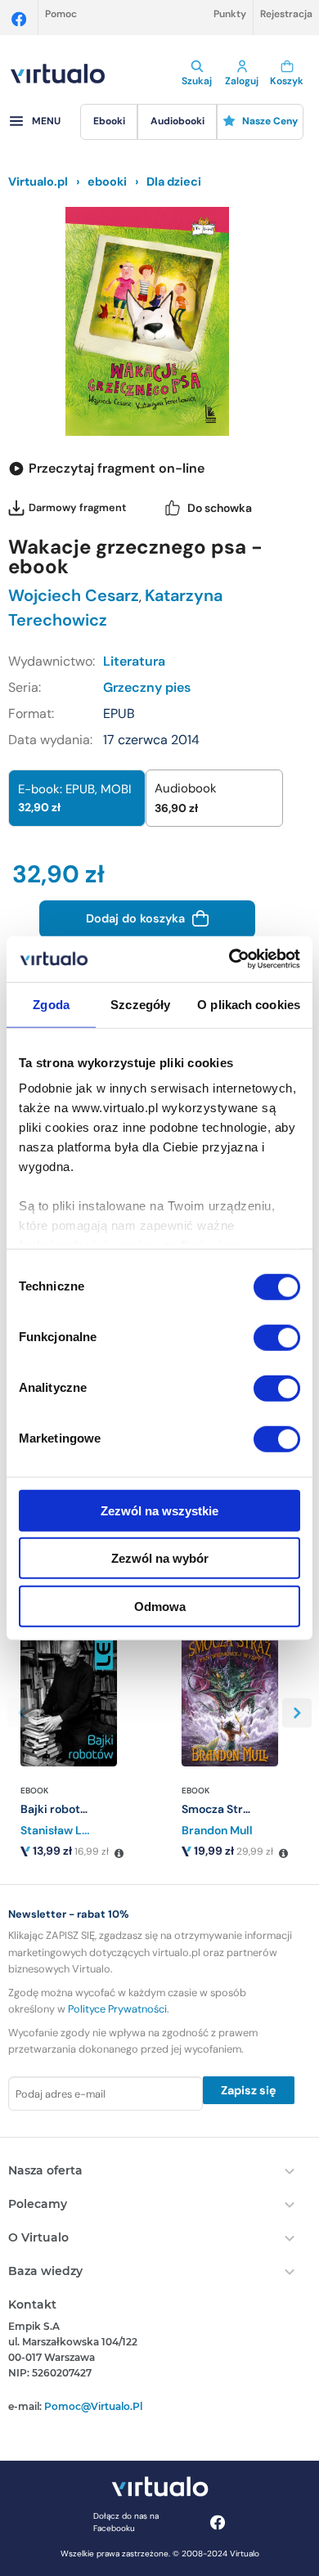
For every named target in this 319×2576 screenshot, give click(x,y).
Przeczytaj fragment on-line (117, 468)
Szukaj (197, 81)
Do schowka (220, 508)
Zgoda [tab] (51, 1004)
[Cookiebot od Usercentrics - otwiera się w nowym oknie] (229, 959)
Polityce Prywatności (117, 2009)
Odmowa (160, 1606)
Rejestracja (286, 14)
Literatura (134, 661)
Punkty (230, 14)
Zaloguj (242, 81)
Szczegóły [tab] (140, 1004)
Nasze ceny (270, 121)
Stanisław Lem (60, 1830)
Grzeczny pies (147, 687)
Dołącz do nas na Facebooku (126, 2522)
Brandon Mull (217, 1830)
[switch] (277, 1337)
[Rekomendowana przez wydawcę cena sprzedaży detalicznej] (119, 1854)
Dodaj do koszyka (137, 918)
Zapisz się (249, 2090)
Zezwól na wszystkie (159, 1510)
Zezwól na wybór (160, 1558)
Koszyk (287, 81)
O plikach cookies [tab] (249, 1004)
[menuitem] (109, 122)
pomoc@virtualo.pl (93, 2406)
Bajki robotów (58, 1809)
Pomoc (61, 14)
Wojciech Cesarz (74, 595)
